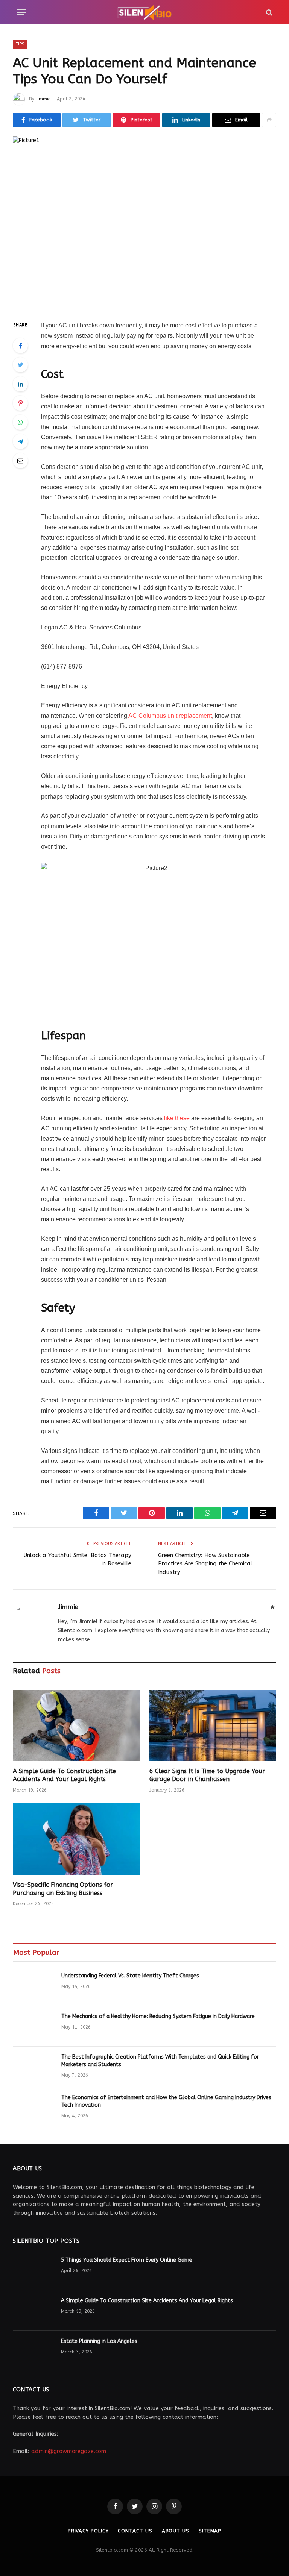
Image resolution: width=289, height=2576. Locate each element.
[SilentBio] (144, 12)
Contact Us (135, 2531)
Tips (20, 44)
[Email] (20, 461)
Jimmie (43, 99)
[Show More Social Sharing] (269, 120)
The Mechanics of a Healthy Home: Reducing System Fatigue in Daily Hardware (158, 2016)
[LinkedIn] (20, 384)
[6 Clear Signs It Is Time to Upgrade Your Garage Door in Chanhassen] (213, 1725)
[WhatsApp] (20, 422)
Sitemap (210, 2531)
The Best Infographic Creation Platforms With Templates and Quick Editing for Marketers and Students (160, 2061)
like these (177, 1118)
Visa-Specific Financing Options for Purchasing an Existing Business (63, 1889)
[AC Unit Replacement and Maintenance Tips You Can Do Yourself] (144, 222)
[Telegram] (20, 441)
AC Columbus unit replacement (170, 716)
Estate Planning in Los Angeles (99, 2341)
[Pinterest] (20, 403)
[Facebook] (20, 346)
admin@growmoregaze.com (69, 2451)
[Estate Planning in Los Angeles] (33, 2351)
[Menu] (21, 12)
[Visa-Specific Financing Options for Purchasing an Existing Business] (76, 1839)
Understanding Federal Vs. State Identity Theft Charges (130, 1976)
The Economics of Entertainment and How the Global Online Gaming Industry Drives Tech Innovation (166, 2101)
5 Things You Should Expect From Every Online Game (127, 2260)
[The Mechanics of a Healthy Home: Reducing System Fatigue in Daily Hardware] (34, 2026)
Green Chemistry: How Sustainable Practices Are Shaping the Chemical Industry (205, 1564)
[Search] (268, 12)
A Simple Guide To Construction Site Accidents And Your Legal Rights (64, 1775)
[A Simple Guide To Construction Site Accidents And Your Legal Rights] (76, 1725)
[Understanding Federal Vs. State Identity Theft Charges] (34, 1986)
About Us (176, 2531)
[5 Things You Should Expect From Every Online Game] (33, 2270)
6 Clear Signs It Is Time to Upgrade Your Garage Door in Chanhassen (207, 1775)
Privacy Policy (88, 2531)
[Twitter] (20, 365)
